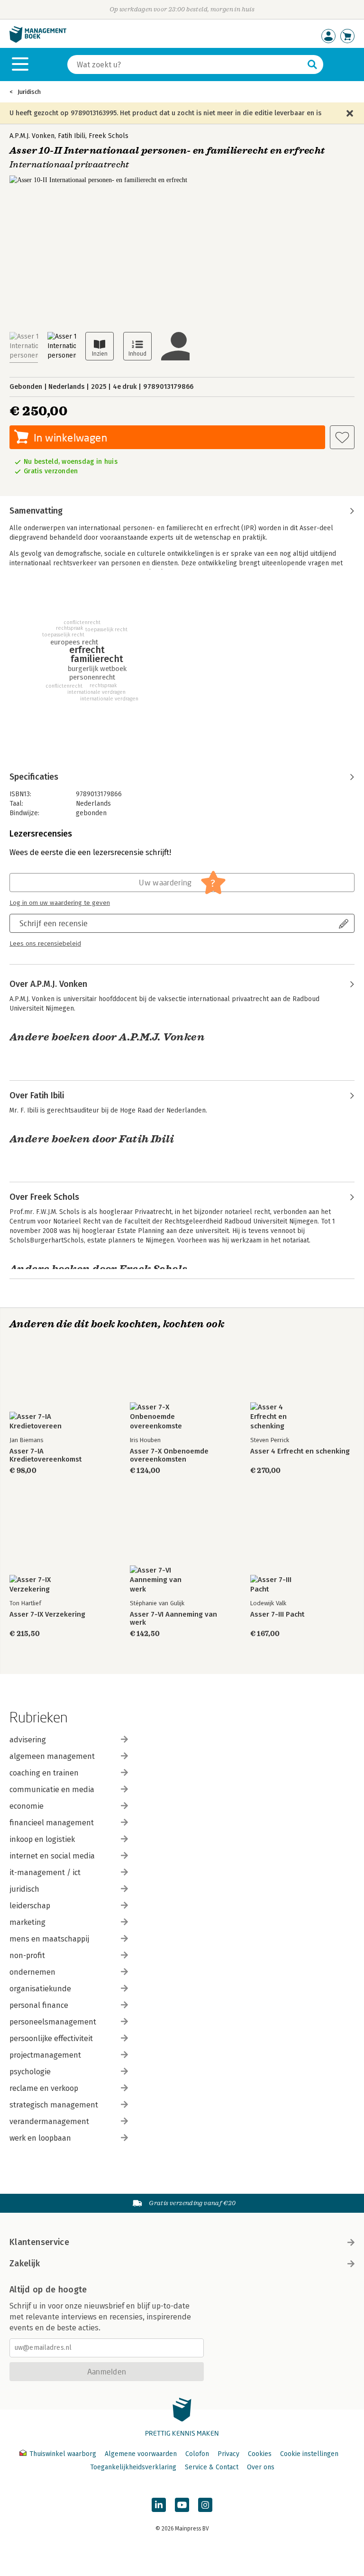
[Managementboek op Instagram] (205, 2505)
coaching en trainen (44, 1773)
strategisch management (54, 2105)
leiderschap (30, 1906)
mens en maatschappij (49, 1939)
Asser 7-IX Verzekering (47, 1615)
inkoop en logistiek (42, 1839)
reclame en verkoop (44, 2088)
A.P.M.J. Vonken (32, 136)
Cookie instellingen (309, 2454)
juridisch (24, 1889)
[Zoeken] (312, 64)
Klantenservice (39, 2242)
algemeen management (52, 1756)
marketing (27, 1922)
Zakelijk (25, 2263)
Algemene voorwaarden (141, 2454)
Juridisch (29, 92)
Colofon (197, 2454)
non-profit (27, 1955)
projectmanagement (45, 2055)
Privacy (228, 2454)
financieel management (52, 1823)
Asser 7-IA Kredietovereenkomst (45, 1455)
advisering (28, 1740)
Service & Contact (212, 2467)
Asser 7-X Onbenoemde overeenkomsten (169, 1455)
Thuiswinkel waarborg (63, 2454)
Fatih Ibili (72, 136)
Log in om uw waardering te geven (60, 903)
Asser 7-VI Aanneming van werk (173, 1619)
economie (27, 1806)
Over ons (261, 2467)
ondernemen (32, 1972)
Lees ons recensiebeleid (45, 944)
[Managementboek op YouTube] (182, 2505)
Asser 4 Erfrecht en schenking (300, 1451)
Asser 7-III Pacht (277, 1615)
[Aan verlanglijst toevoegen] (342, 437)
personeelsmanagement (53, 2022)
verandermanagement (49, 2121)
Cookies (260, 2454)
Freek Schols (109, 136)
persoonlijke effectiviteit (51, 2038)
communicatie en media (52, 1789)
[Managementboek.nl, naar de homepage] (38, 41)
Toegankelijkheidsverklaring (133, 2467)
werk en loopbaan (40, 2138)
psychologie (30, 2072)
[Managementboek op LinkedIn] (159, 2505)
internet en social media (52, 1856)
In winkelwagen (70, 437)
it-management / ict (45, 1872)
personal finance (39, 2005)
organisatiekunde (40, 1989)
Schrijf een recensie (54, 923)
